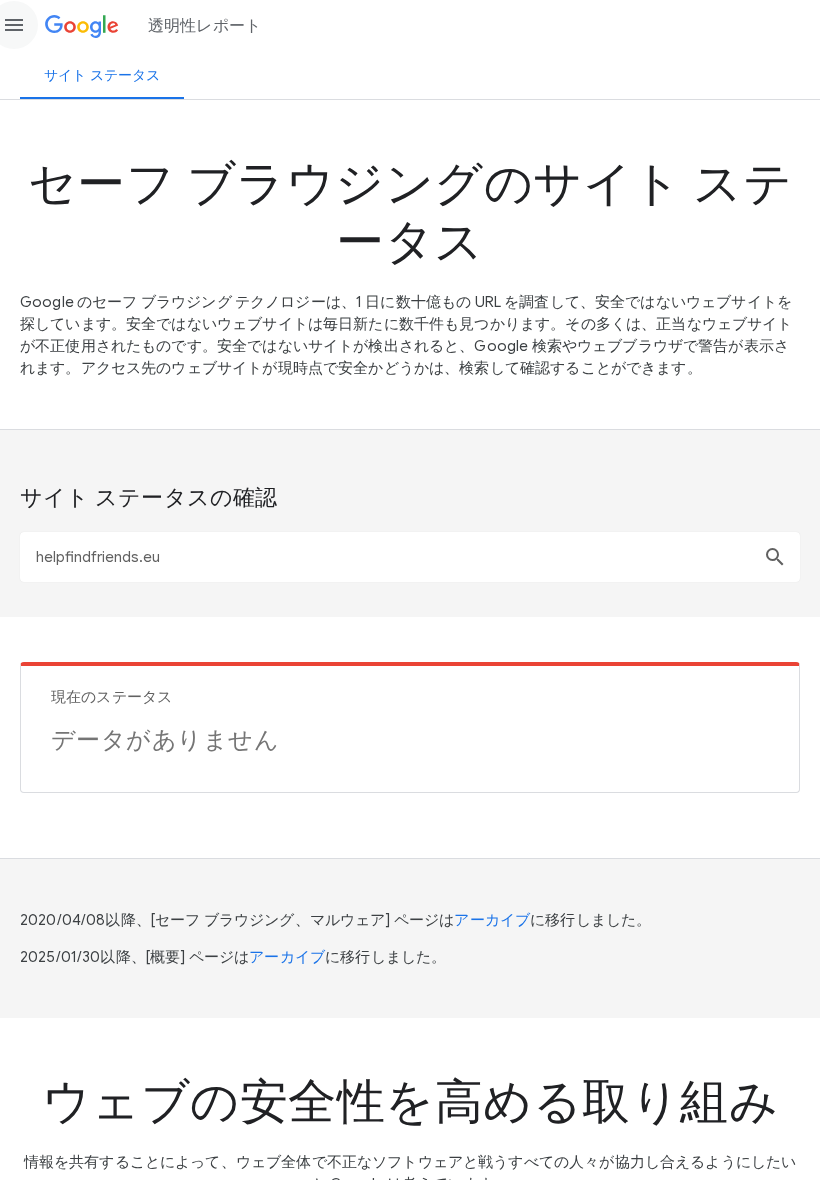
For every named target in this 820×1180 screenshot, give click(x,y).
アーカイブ (492, 920)
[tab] (102, 75)
